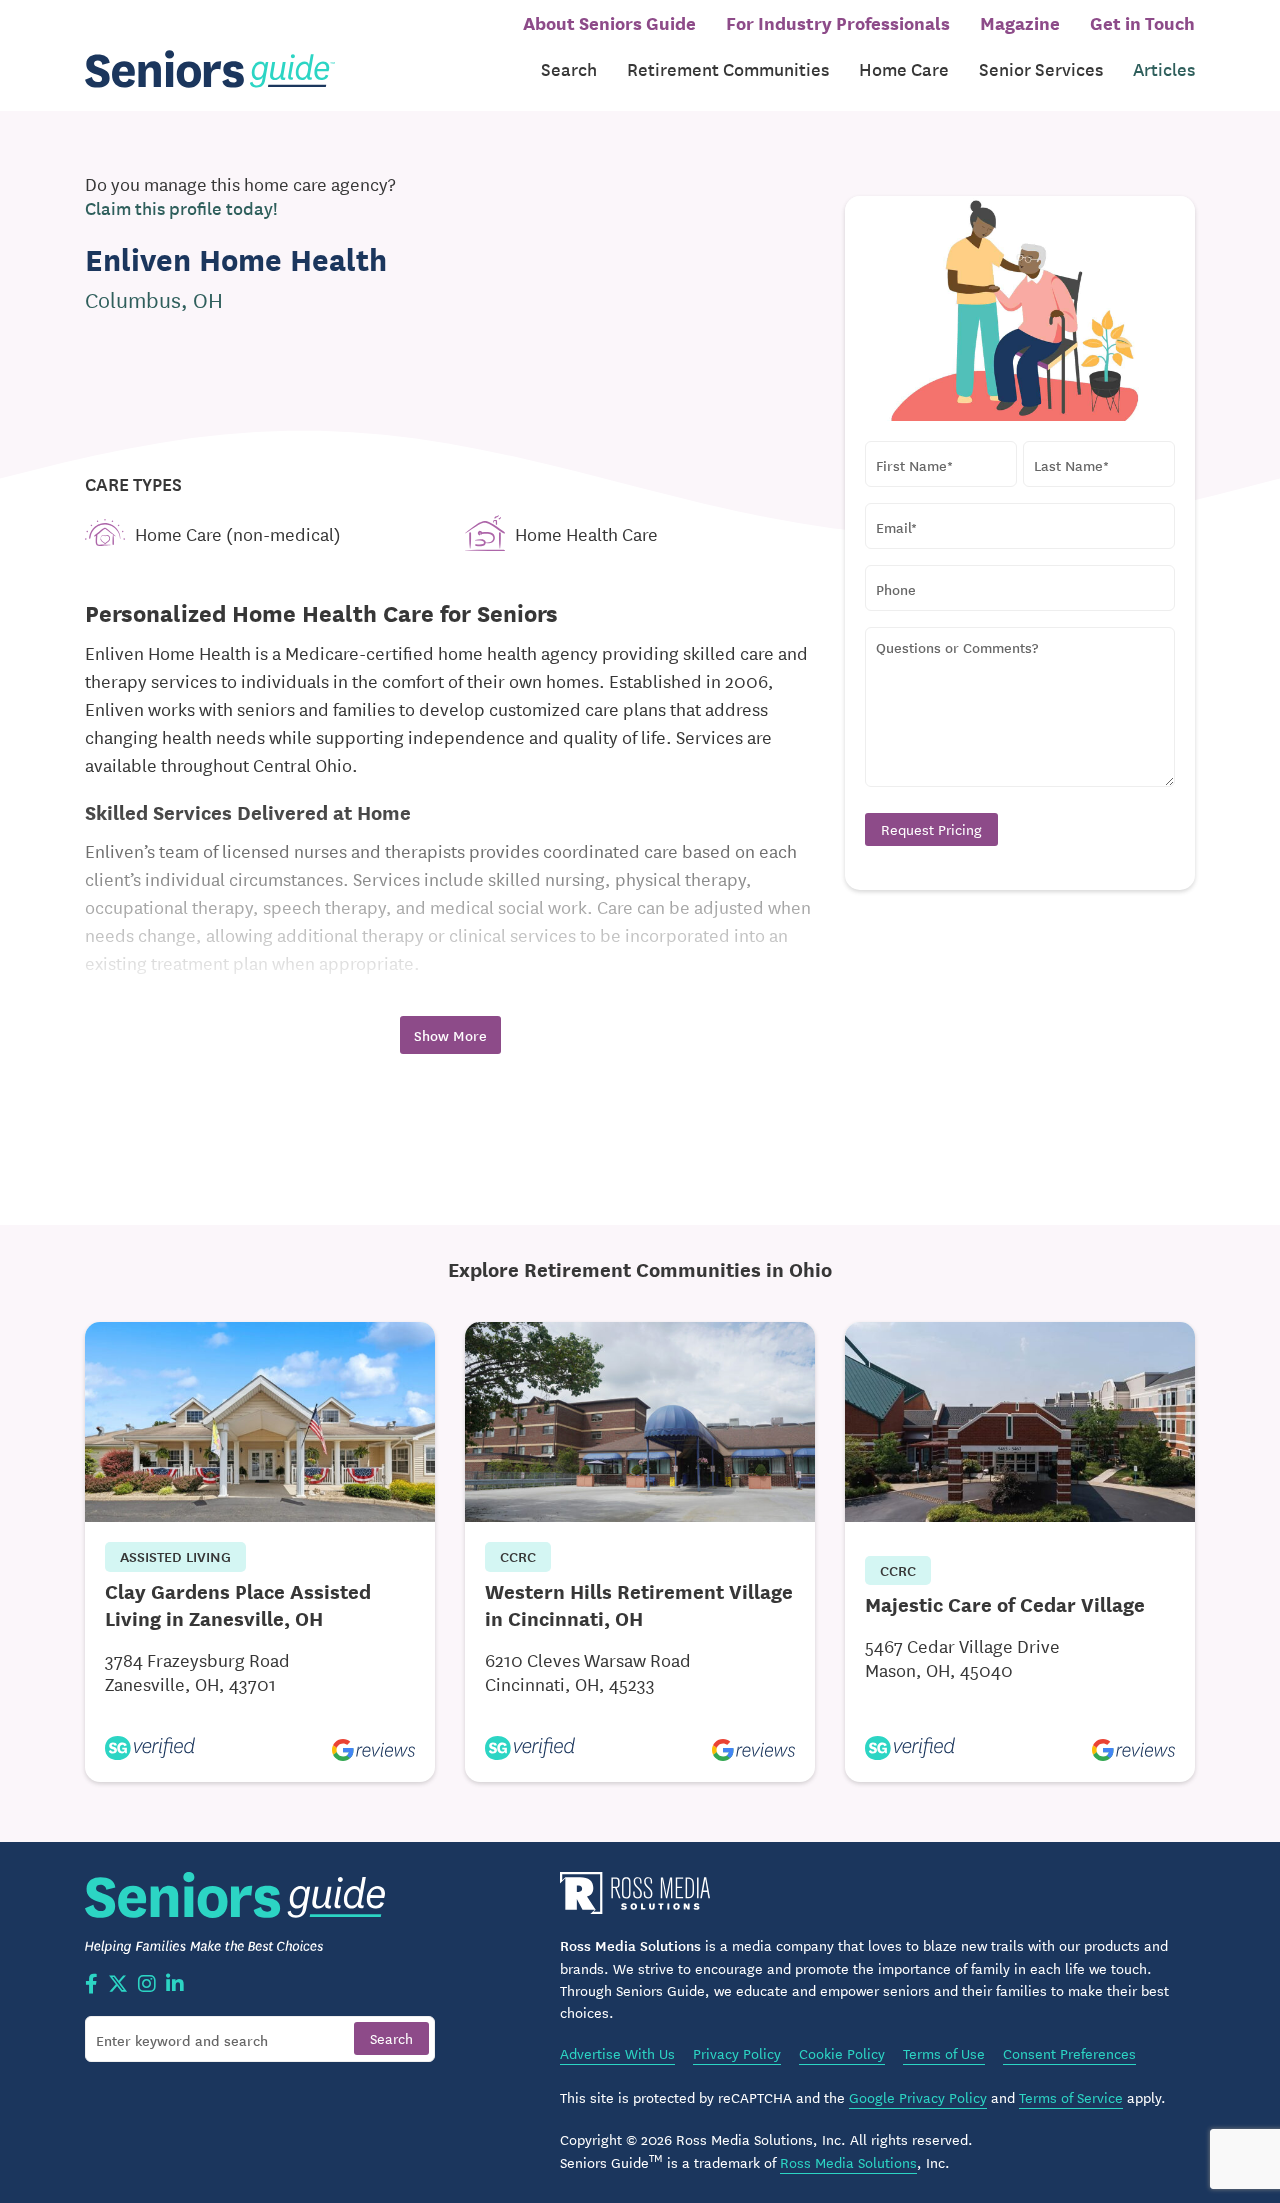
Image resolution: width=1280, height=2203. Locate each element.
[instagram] (147, 1985)
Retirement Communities (728, 68)
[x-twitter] (118, 1985)
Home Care (904, 68)
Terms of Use (944, 2053)
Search (569, 68)
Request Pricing (931, 829)
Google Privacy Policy (918, 2097)
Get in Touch (1142, 22)
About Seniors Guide (609, 22)
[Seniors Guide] (210, 69)
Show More (450, 1035)
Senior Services (1041, 68)
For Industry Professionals (838, 22)
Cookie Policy (842, 2053)
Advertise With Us (617, 2053)
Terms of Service (1071, 2097)
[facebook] (91, 1985)
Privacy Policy (737, 2053)
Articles (1164, 68)
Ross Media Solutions (848, 2162)
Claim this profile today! (181, 208)
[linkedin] (175, 1985)
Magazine (1020, 22)
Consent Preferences (1069, 2053)
